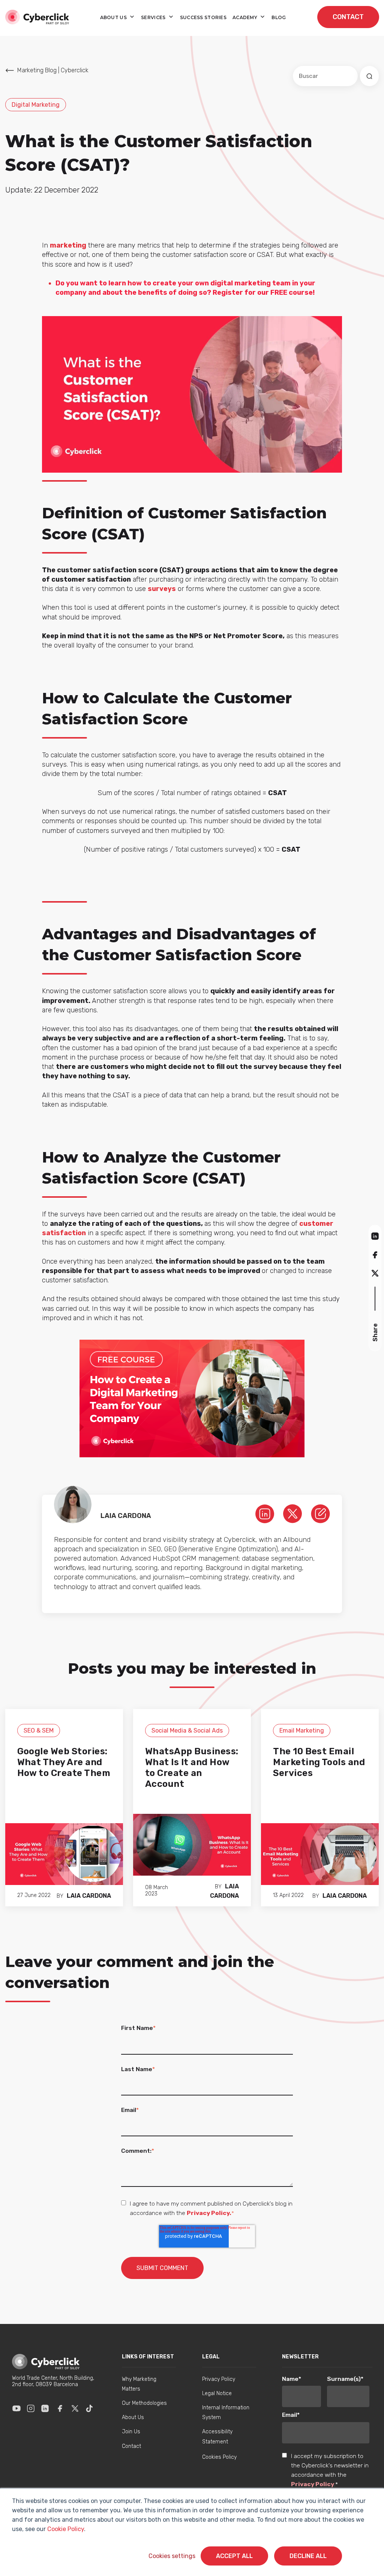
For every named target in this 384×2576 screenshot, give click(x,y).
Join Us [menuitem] (131, 2432)
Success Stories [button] (203, 17)
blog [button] (279, 17)
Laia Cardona (89, 1896)
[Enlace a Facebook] (60, 2408)
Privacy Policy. (209, 2213)
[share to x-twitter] (375, 1273)
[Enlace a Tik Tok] (89, 2408)
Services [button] (154, 17)
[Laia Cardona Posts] (320, 1513)
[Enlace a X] (75, 2408)
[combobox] (325, 76)
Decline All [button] (308, 2556)
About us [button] (114, 17)
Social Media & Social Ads (187, 1731)
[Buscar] (369, 76)
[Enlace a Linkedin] (45, 2408)
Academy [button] (245, 17)
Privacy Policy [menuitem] (219, 2379)
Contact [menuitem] (131, 2446)
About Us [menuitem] (133, 2417)
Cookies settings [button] (172, 2556)
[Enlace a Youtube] (16, 2408)
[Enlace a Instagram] (31, 2408)
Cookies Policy (219, 2457)
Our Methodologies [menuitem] (144, 2403)
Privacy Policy (313, 2484)
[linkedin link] (265, 1513)
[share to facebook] (375, 1254)
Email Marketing (302, 1731)
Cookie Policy (66, 2529)
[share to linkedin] (375, 1236)
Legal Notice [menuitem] (217, 2393)
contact (348, 17)
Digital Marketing (36, 105)
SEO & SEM (39, 1731)
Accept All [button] (234, 2556)
